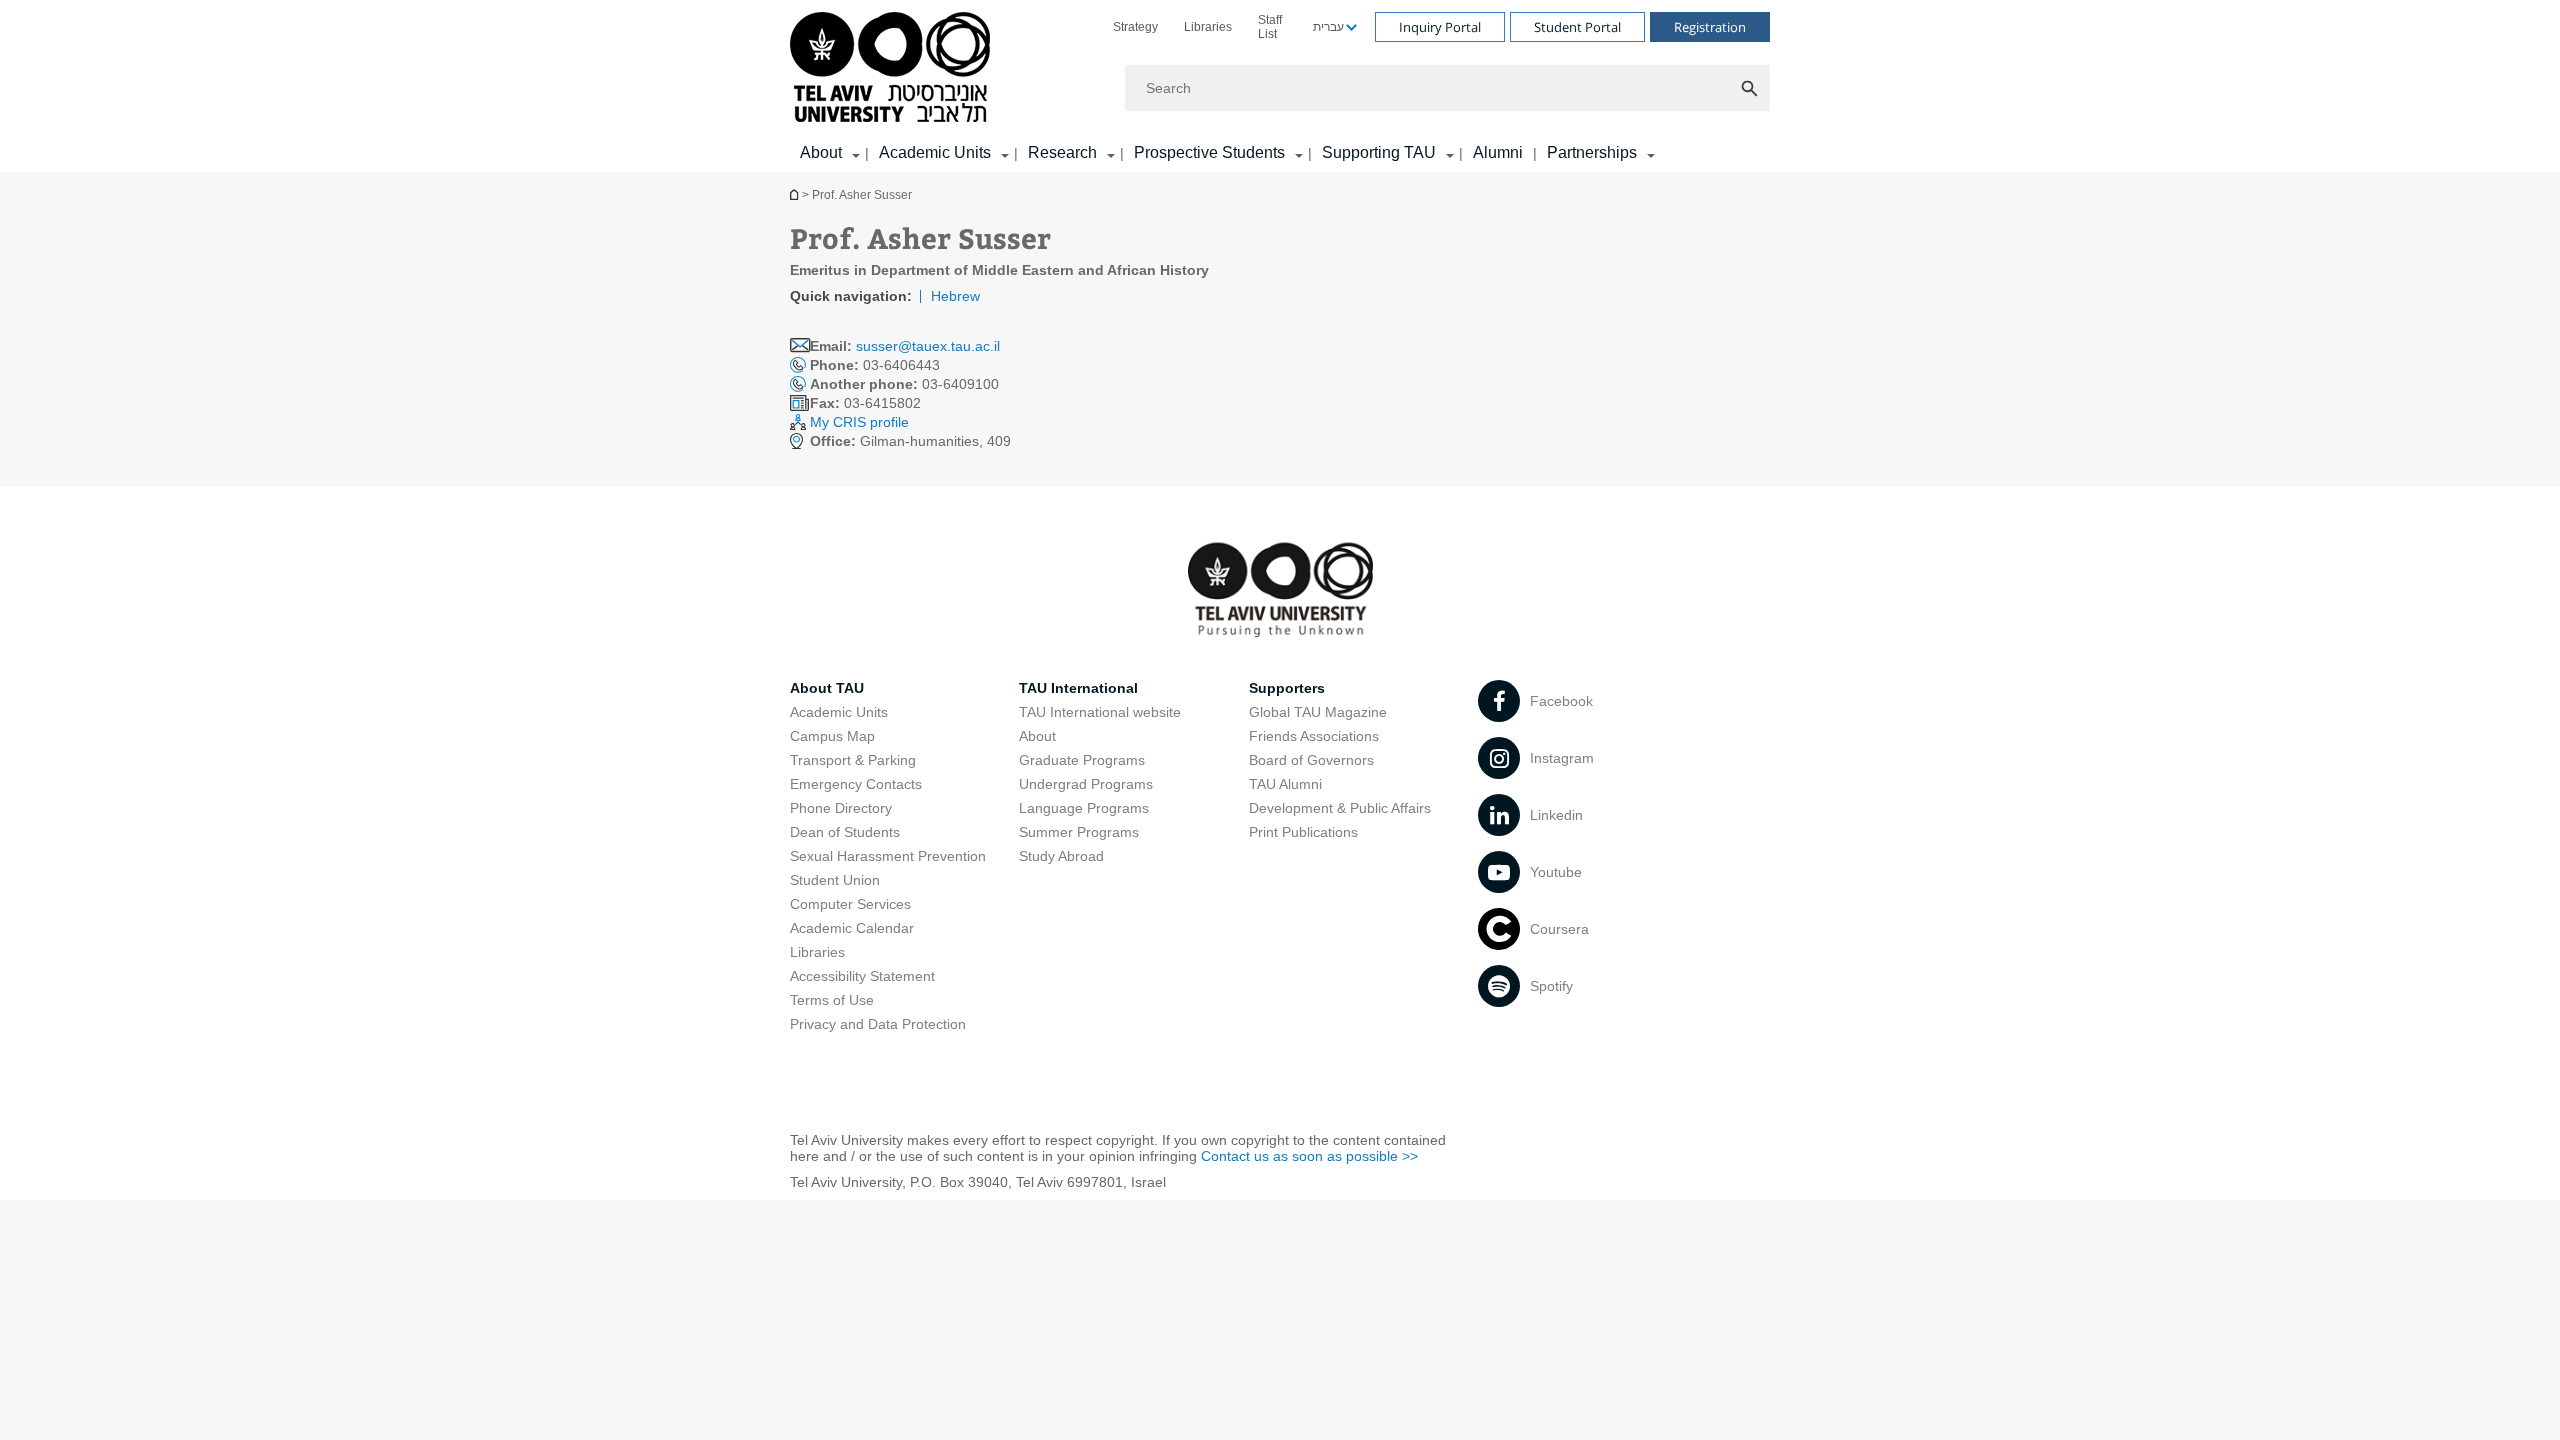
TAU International (1078, 688)
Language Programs (1084, 808)
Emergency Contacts (856, 784)
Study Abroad (1061, 856)
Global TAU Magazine (1318, 712)
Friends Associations (1314, 736)
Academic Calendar (852, 928)
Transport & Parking (853, 760)
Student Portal (1577, 27)
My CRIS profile (859, 422)
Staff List (1270, 27)
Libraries (1208, 27)
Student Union (835, 880)
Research (1062, 152)
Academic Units (935, 152)
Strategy (1135, 27)
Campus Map (832, 736)
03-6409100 (904, 384)
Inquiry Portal (1440, 27)
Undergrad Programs (1086, 784)
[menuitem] (1135, 27)
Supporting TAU (1379, 152)
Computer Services (850, 904)
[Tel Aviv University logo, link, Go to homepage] (893, 68)
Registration (1710, 27)
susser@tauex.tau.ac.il (928, 346)
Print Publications (1303, 832)
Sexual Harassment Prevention (888, 856)
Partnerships (1592, 152)
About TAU (827, 688)
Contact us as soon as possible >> (1309, 1156)
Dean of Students (845, 832)
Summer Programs (1079, 832)
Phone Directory (841, 808)
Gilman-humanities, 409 (910, 441)
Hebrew (955, 296)
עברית (1328, 27)
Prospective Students (1209, 152)
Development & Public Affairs (1340, 808)
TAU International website (1100, 712)
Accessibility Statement (862, 976)
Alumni (1498, 152)
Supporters (1287, 688)
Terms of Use (832, 1000)
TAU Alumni (1285, 784)
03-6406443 (875, 365)
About (1037, 736)
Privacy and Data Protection (878, 1024)
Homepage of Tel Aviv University (796, 194)
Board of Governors (1311, 760)
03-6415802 (865, 403)
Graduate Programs (1082, 760)
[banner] (1280, 86)
